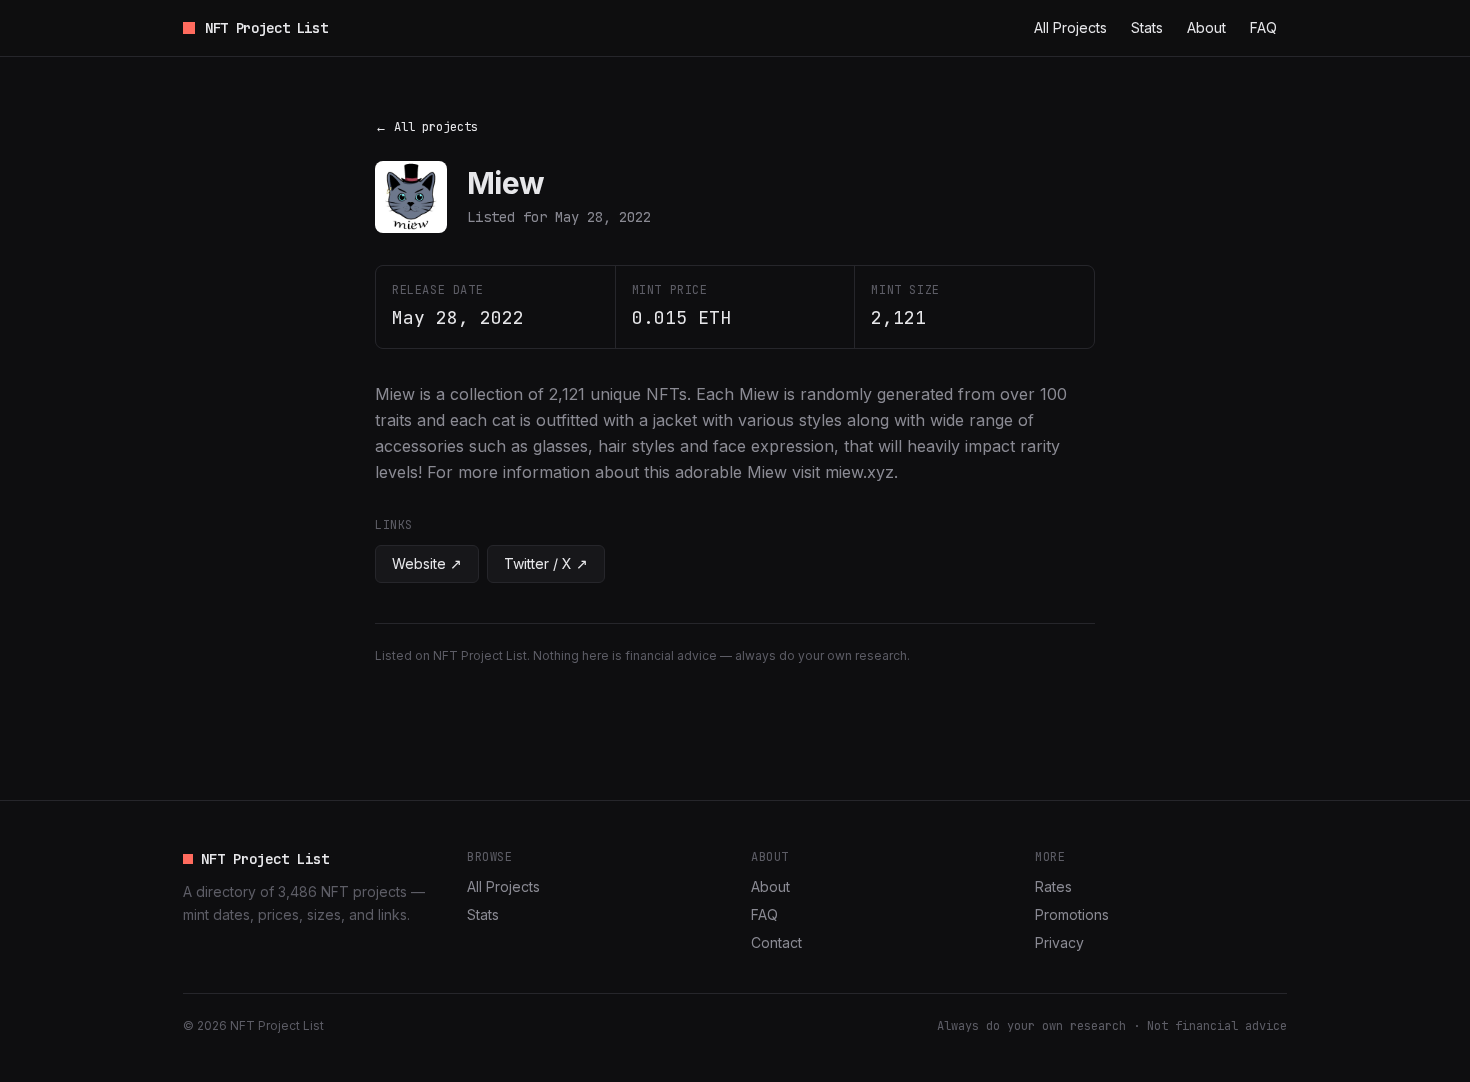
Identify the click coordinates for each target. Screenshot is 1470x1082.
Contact (776, 942)
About (1206, 27)
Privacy (1059, 942)
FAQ (1263, 27)
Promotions (1072, 914)
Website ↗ (427, 563)
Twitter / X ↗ (546, 563)
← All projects (426, 127)
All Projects (1070, 27)
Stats (1147, 27)
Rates (1053, 886)
